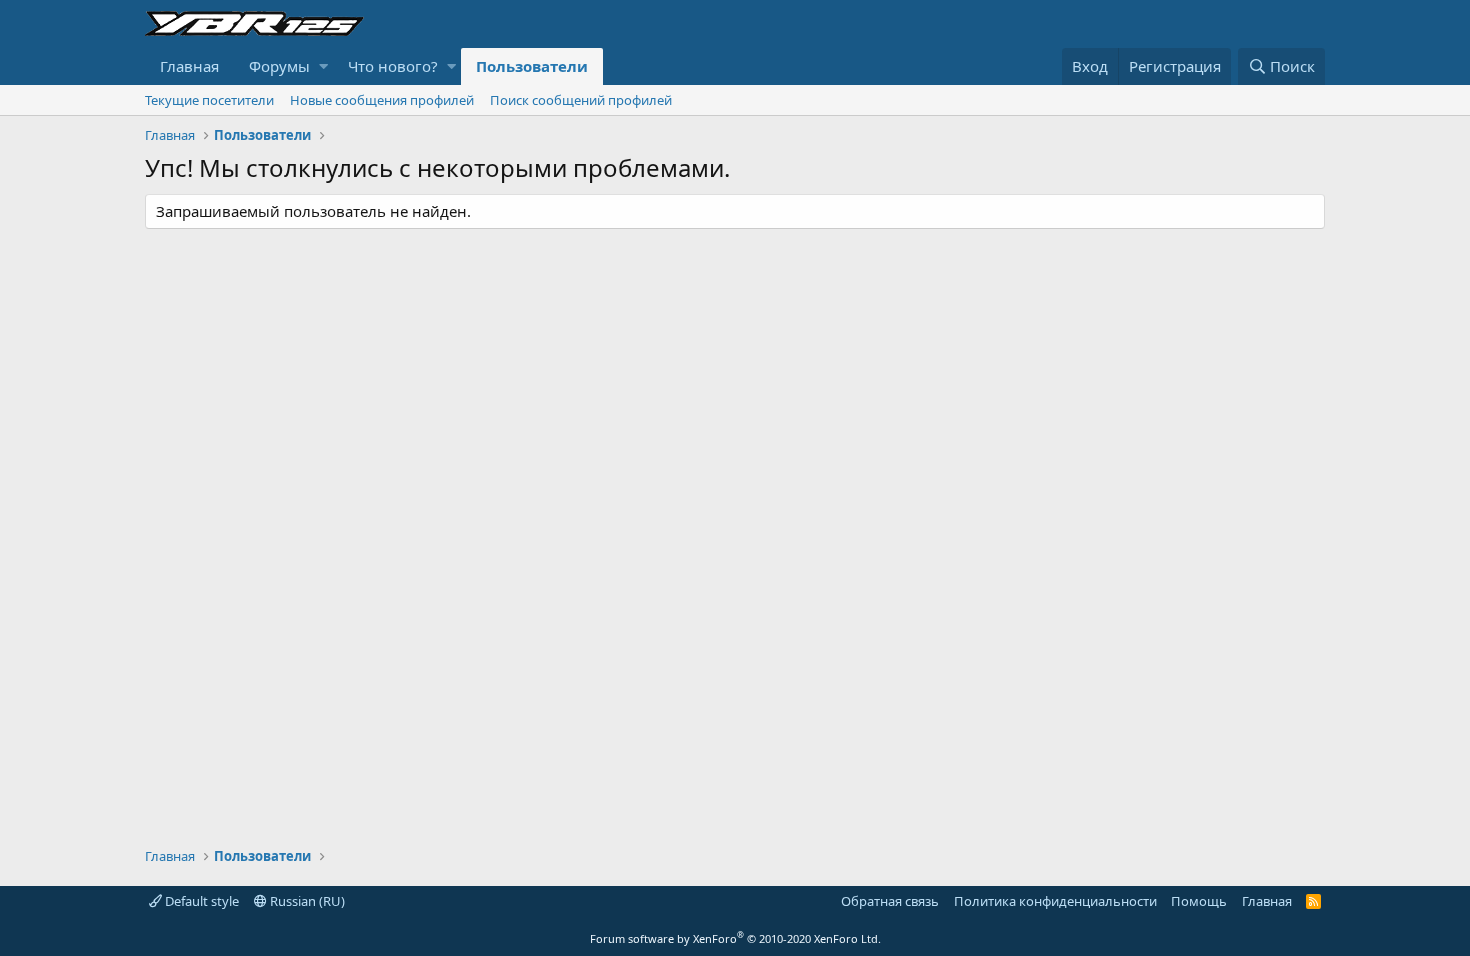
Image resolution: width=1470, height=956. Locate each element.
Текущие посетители (209, 100)
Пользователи (532, 66)
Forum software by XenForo (735, 938)
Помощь (1199, 901)
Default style (200, 901)
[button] (323, 66)
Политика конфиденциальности (1055, 901)
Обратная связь (890, 901)
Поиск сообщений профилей (581, 100)
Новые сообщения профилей (382, 100)
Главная (189, 66)
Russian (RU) (306, 901)
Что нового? (393, 66)
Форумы (279, 66)
